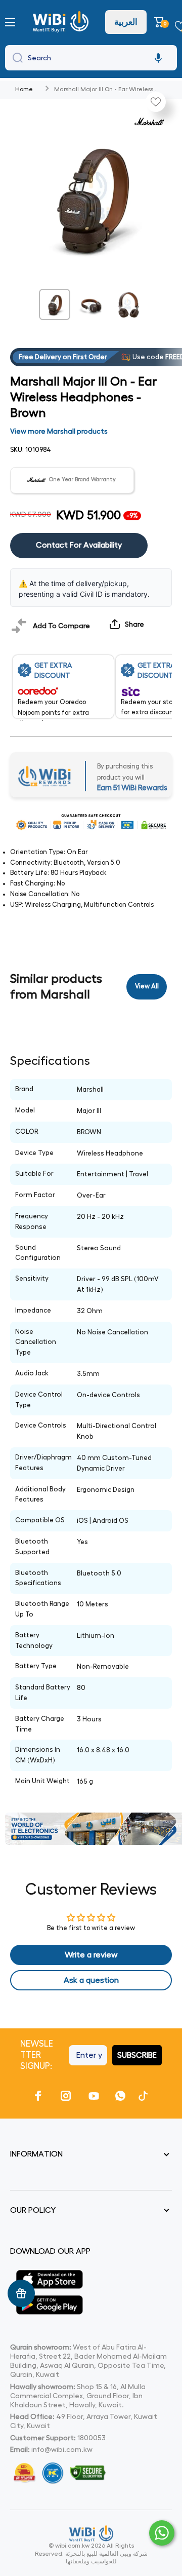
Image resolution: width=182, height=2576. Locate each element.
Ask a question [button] (91, 1980)
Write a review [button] (91, 1955)
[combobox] (91, 58)
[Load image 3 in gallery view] (127, 304)
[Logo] (62, 22)
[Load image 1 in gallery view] (55, 304)
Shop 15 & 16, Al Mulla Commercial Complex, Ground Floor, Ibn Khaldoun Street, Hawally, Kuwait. (78, 2396)
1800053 (92, 2438)
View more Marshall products (59, 431)
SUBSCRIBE (137, 2055)
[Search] (15, 58)
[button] (161, 22)
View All (147, 986)
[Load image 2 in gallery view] (91, 304)
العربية (126, 22)
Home (24, 89)
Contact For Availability (79, 545)
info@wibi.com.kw (62, 2449)
